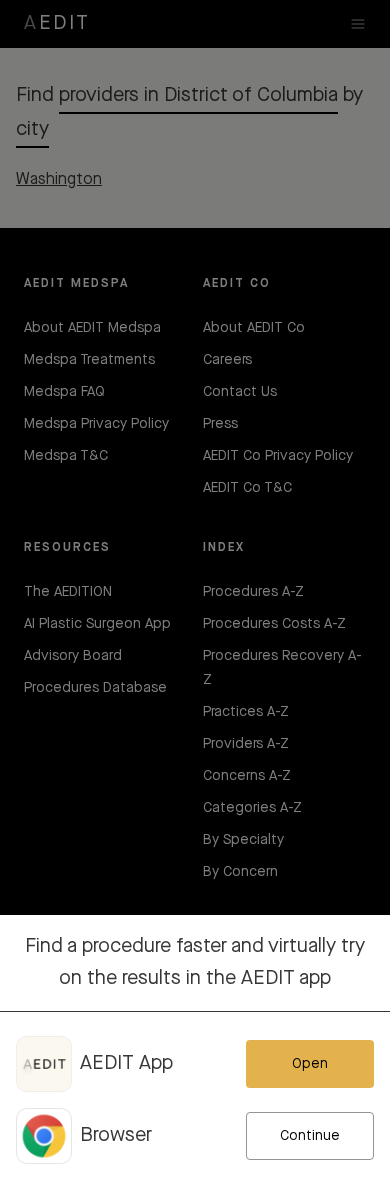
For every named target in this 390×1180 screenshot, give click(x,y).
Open (310, 1064)
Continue (310, 1136)
